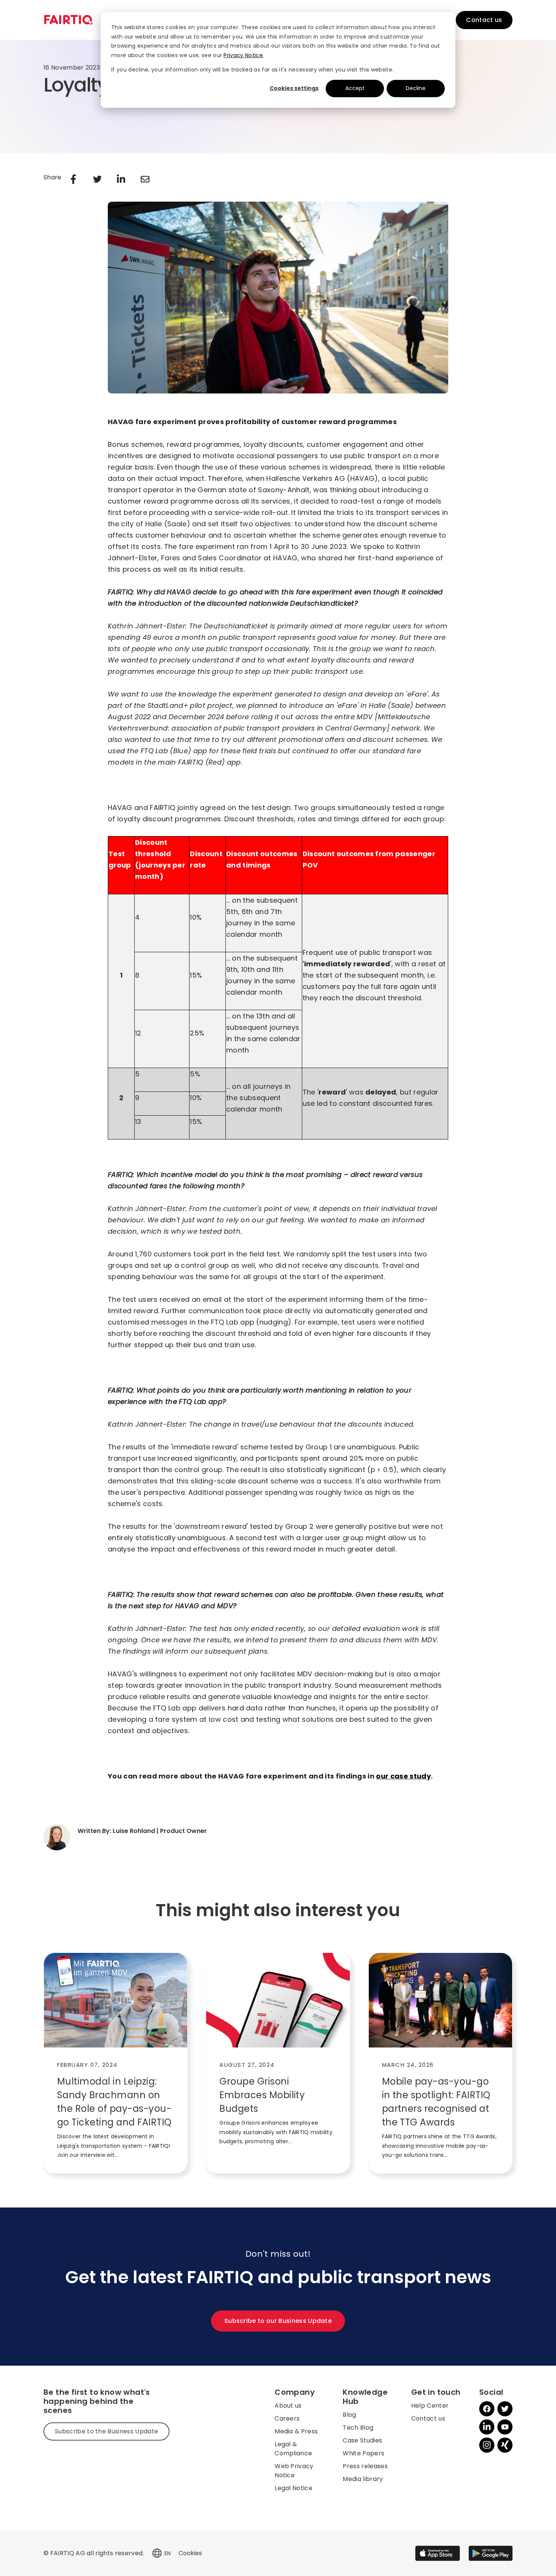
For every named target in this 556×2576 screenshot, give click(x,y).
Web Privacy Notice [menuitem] (294, 2471)
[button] (157, 2553)
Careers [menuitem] (287, 2418)
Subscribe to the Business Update (106, 2431)
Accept (355, 88)
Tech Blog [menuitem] (358, 2428)
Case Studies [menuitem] (362, 2440)
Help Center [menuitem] (430, 2406)
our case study (403, 1776)
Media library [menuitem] (363, 2479)
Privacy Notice (243, 55)
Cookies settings (294, 88)
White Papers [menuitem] (363, 2453)
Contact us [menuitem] (428, 2418)
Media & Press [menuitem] (296, 2431)
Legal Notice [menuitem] (294, 2488)
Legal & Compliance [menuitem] (293, 2449)
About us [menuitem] (288, 2406)
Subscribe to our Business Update (278, 2321)
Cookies (190, 2553)
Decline (416, 88)
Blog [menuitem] (349, 2415)
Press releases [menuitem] (365, 2466)
